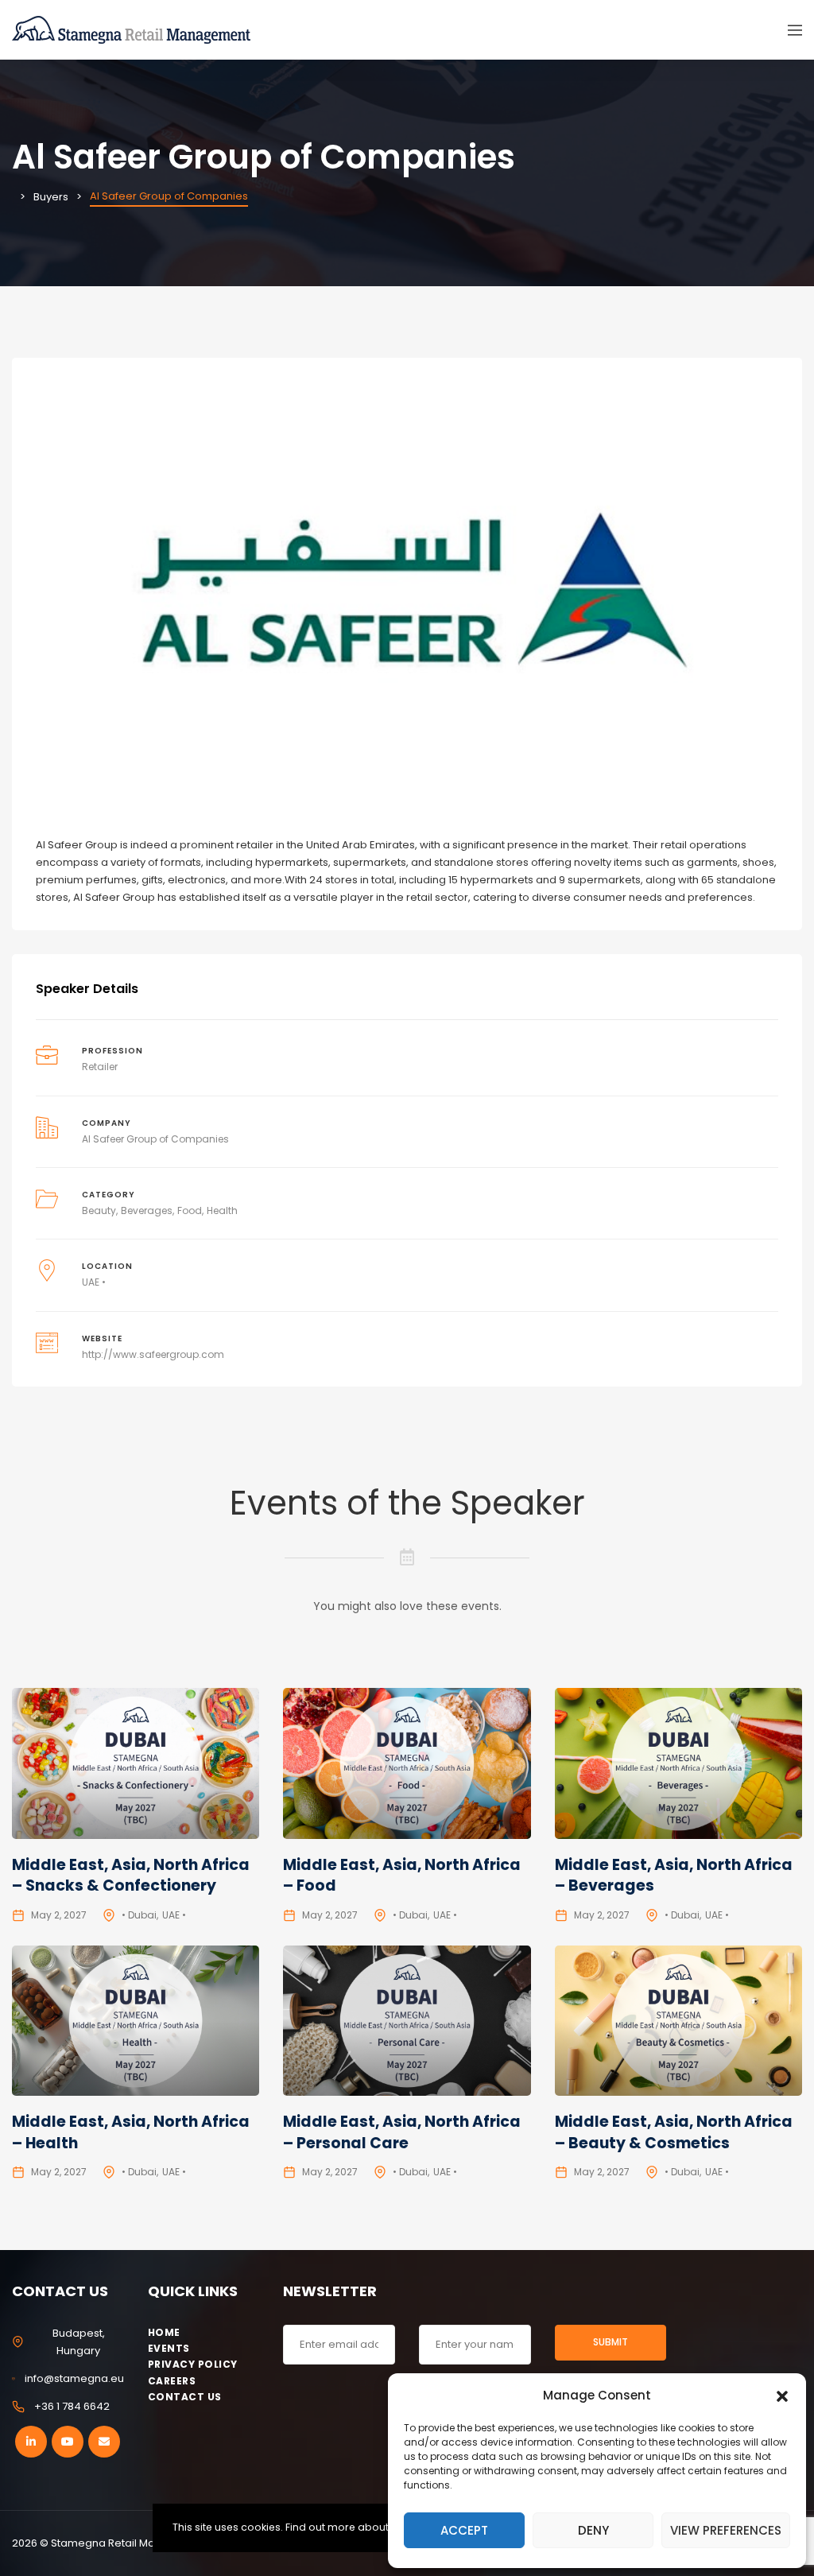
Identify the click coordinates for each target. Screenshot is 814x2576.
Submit (610, 2342)
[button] (782, 2395)
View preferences (726, 2530)
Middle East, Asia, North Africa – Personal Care (402, 2132)
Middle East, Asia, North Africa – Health (131, 2132)
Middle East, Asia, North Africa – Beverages (674, 1876)
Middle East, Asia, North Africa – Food (402, 1876)
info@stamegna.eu (74, 2378)
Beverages (147, 1210)
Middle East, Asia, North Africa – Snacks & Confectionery (131, 1876)
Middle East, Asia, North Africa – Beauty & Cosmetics (674, 2132)
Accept (464, 2530)
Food (190, 1210)
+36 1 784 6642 (72, 2406)
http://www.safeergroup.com (153, 1354)
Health (222, 1210)
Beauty (99, 1210)
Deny (593, 2530)
